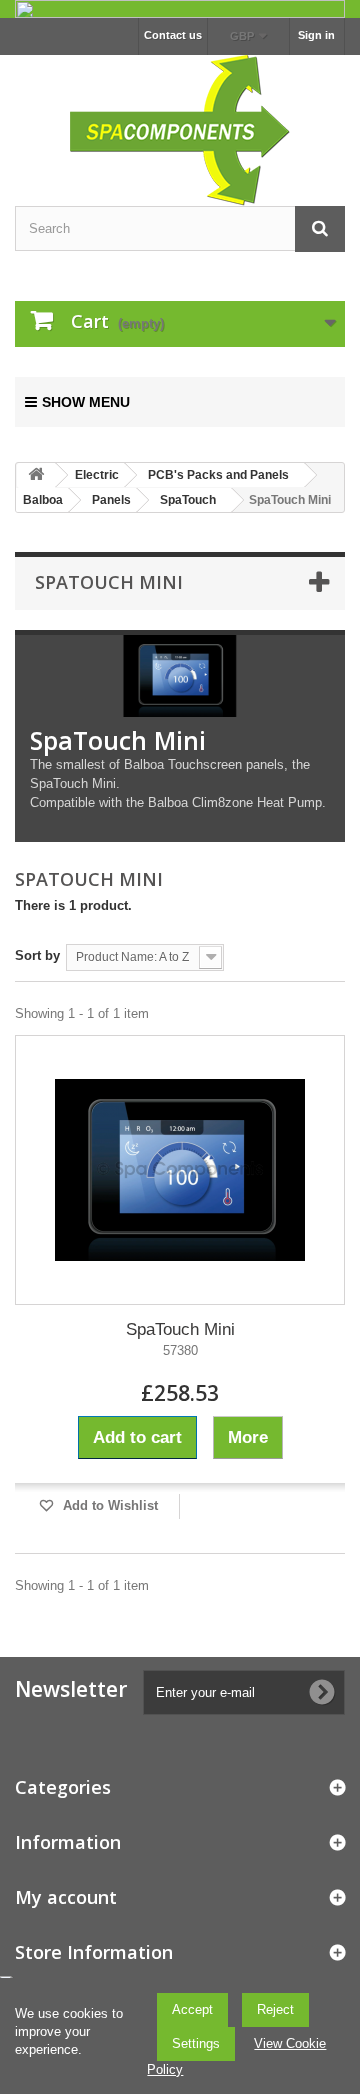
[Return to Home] (36, 475)
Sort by (37, 955)
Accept (192, 2009)
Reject (275, 2009)
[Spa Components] (180, 128)
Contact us (173, 35)
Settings (196, 2043)
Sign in (316, 35)
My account (66, 1897)
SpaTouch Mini (180, 1329)
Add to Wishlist (108, 1505)
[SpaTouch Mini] (180, 1170)
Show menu (86, 402)
